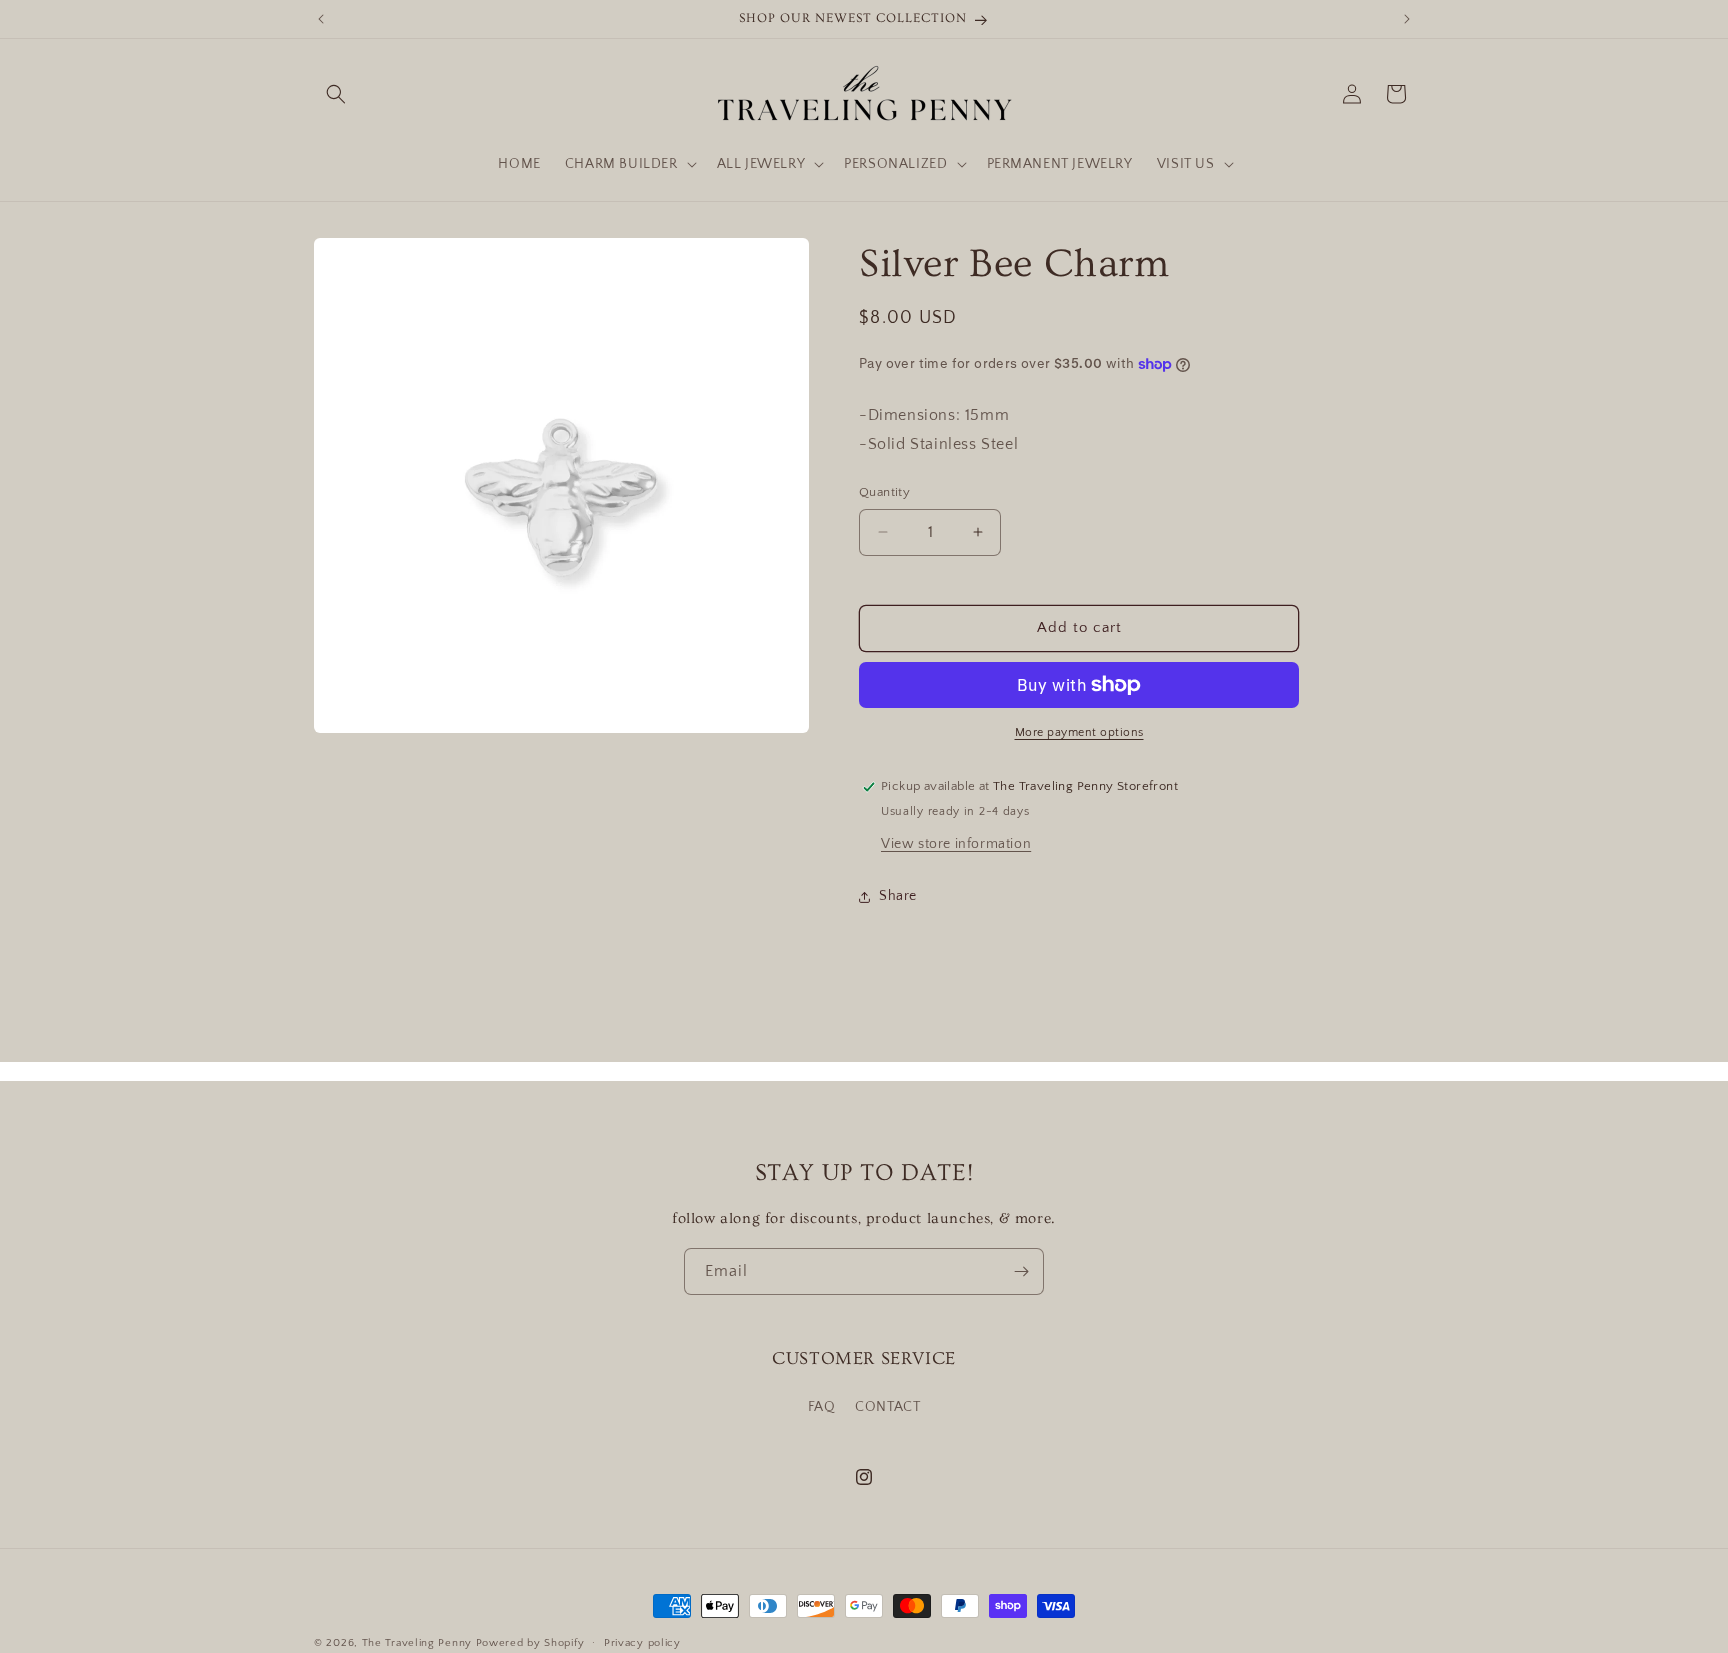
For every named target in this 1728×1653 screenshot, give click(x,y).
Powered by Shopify (530, 1643)
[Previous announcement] (321, 19)
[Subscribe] (1021, 1271)
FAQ (822, 1407)
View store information (956, 844)
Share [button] (898, 896)
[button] (336, 94)
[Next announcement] (1407, 19)
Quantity (884, 492)
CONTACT (887, 1407)
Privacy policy (642, 1642)
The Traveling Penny (417, 1643)
